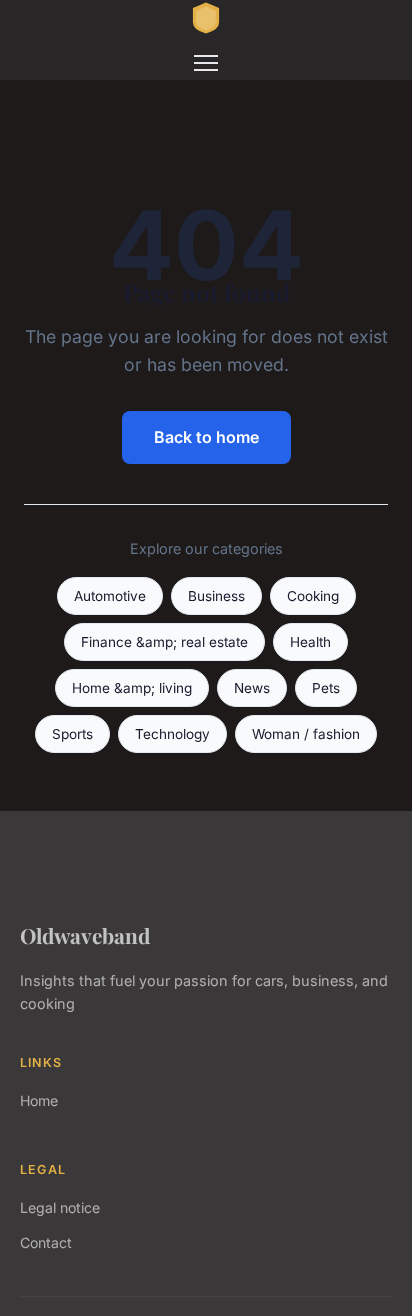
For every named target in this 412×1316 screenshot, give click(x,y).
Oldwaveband (85, 935)
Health (310, 642)
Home (39, 1100)
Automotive (110, 596)
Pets (326, 688)
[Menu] (206, 63)
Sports (72, 734)
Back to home (206, 437)
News (252, 688)
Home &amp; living (132, 688)
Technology (172, 734)
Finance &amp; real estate (164, 642)
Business (216, 596)
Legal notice (60, 1207)
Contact (46, 1242)
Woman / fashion (306, 734)
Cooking (313, 596)
